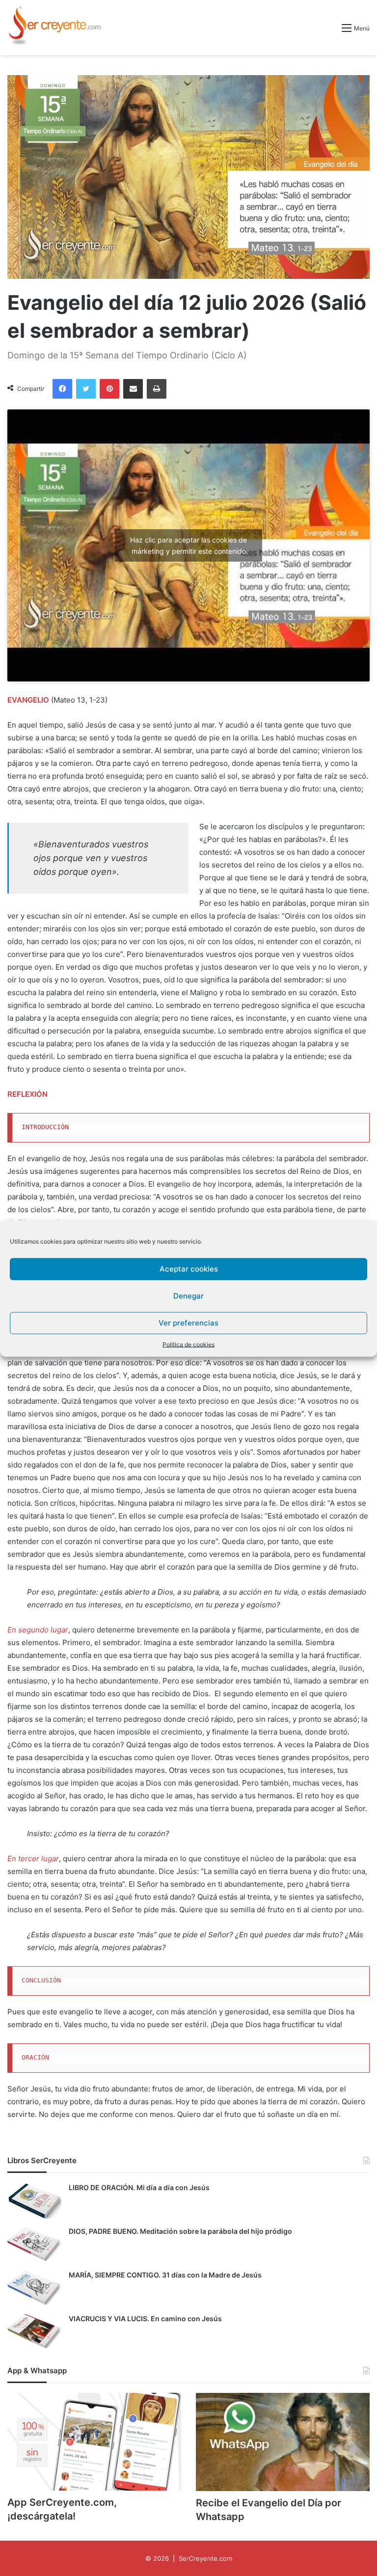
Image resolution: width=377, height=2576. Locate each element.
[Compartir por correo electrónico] (133, 389)
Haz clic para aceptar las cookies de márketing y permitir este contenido (188, 545)
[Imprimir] (157, 389)
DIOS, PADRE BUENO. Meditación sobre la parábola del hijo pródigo (180, 2231)
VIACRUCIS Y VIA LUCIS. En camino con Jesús (145, 2318)
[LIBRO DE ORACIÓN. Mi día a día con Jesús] (34, 2201)
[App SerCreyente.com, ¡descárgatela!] (94, 2442)
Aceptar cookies (189, 1269)
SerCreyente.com (205, 2558)
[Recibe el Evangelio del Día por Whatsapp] (283, 2442)
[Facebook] (62, 389)
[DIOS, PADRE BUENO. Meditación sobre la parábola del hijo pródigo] (34, 2245)
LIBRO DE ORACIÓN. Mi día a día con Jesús (139, 2187)
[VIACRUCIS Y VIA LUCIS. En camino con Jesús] (34, 2332)
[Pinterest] (109, 389)
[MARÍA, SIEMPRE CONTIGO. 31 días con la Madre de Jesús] (34, 2289)
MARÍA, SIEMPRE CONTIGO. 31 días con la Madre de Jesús (165, 2275)
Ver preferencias (188, 1323)
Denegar (188, 1296)
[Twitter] (86, 389)
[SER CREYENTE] (54, 27)
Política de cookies (188, 1344)
